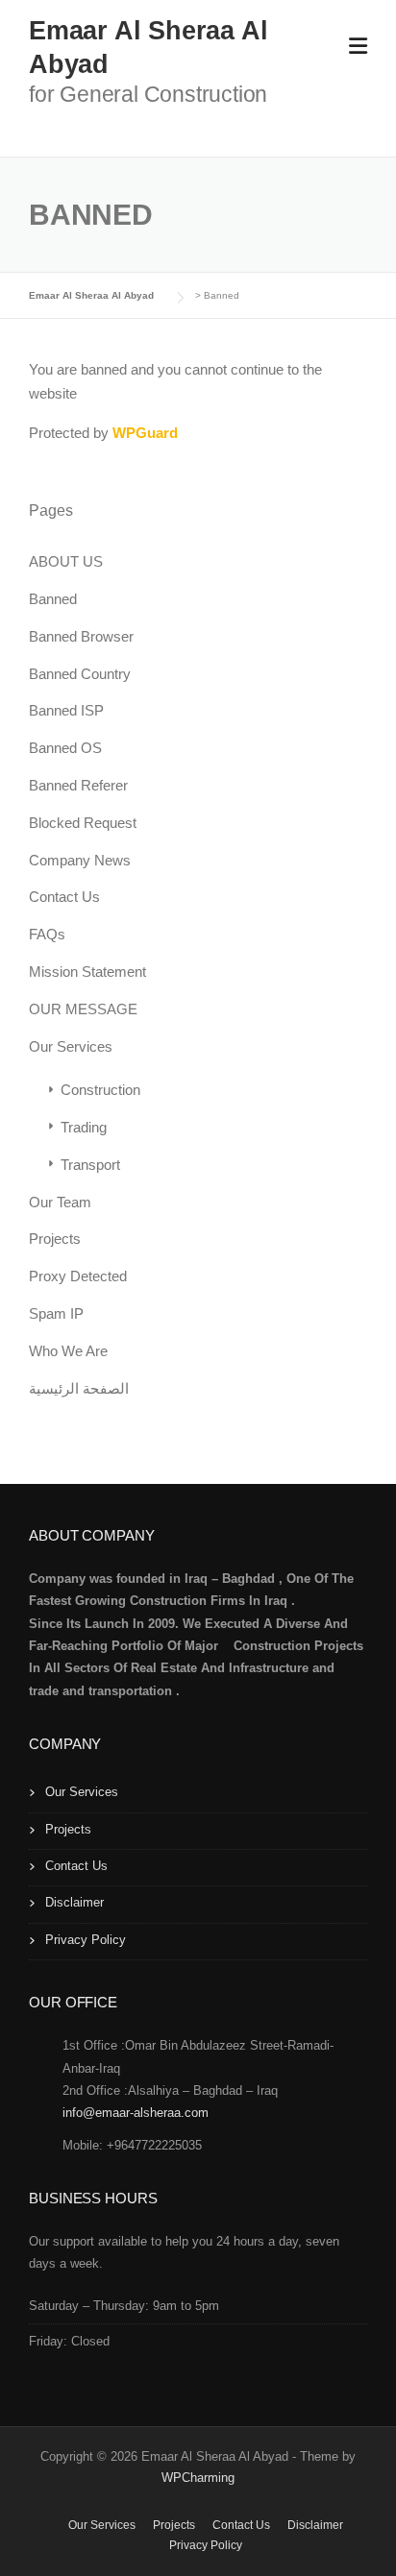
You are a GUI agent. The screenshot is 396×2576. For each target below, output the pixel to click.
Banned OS (65, 748)
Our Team (60, 1202)
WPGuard (145, 433)
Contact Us (64, 897)
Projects (55, 1239)
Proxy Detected (78, 1276)
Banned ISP (66, 710)
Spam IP (56, 1313)
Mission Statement (87, 972)
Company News (80, 860)
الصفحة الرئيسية (79, 1388)
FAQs (47, 934)
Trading (84, 1127)
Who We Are (68, 1351)
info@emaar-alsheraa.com (139, 2113)
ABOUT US (66, 561)
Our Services (71, 1046)
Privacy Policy (86, 1940)
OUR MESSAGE (83, 1009)
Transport (90, 1165)
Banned (53, 599)
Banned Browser (81, 636)
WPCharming (198, 2478)
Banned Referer (78, 785)
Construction (100, 1090)
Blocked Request (83, 823)
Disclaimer (74, 1902)
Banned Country (80, 674)
